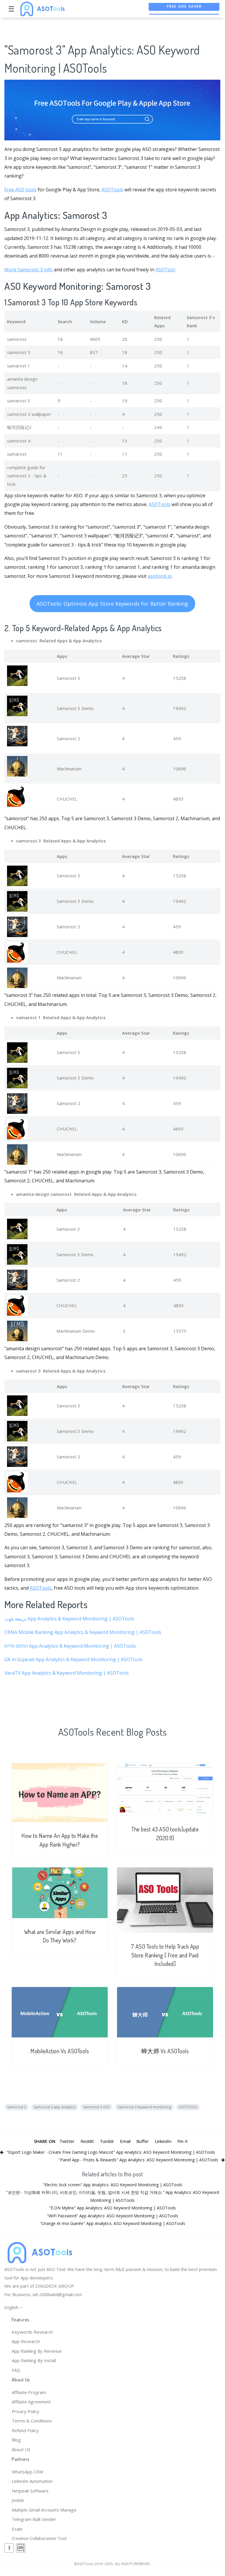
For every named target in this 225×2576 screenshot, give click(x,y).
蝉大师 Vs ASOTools (165, 2051)
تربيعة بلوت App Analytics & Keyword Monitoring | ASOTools (69, 1619)
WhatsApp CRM (27, 2472)
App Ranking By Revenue (37, 2351)
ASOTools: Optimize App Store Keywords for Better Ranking (112, 604)
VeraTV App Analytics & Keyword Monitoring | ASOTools (67, 1673)
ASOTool (165, 270)
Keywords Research (32, 2332)
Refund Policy (25, 2430)
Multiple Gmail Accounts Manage (44, 2510)
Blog (16, 2440)
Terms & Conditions (32, 2421)
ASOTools (112, 190)
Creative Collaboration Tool (39, 2538)
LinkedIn (163, 2141)
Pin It (183, 2141)
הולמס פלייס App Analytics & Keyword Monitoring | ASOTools (70, 1646)
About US (21, 2449)
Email (125, 2141)
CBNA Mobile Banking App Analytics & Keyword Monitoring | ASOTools (83, 1632)
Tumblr (107, 2141)
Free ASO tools (20, 190)
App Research (26, 2341)
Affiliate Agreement (31, 2402)
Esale (17, 2529)
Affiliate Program (29, 2392)
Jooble (18, 2500)
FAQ (16, 2370)
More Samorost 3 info (29, 270)
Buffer (143, 2141)
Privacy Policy (25, 2411)
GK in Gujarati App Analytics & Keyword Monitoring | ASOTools (73, 1659)
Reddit (87, 2141)
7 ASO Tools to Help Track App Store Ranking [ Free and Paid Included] (165, 1955)
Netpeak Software (30, 2491)
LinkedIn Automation (32, 2481)
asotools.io (160, 576)
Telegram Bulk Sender (34, 2519)
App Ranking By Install (34, 2360)
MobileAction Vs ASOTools (60, 2051)
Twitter (67, 2141)
